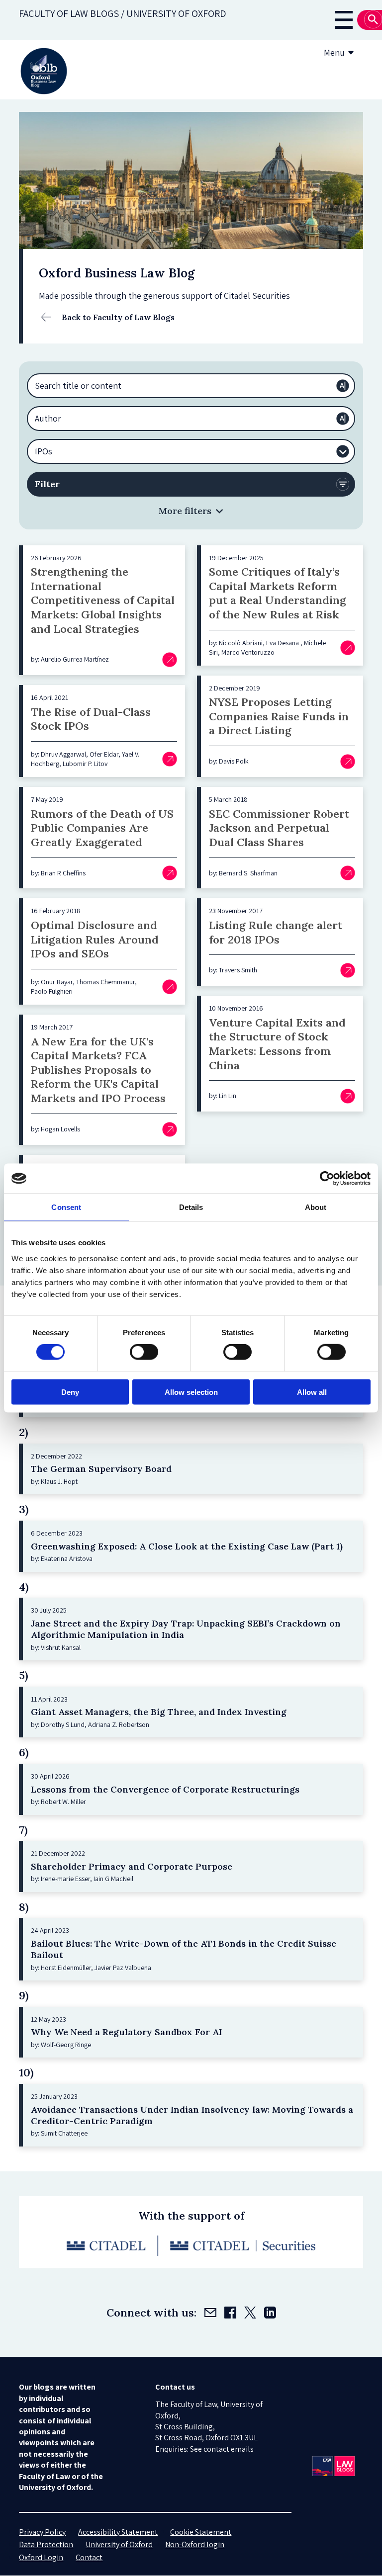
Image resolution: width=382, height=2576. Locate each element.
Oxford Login (41, 2557)
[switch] (144, 1352)
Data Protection (46, 2544)
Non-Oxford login (195, 2544)
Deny (70, 1392)
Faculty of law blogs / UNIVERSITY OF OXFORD (123, 13)
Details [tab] (191, 1207)
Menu (334, 52)
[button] (191, 511)
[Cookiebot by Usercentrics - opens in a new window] (327, 1179)
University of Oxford (119, 2544)
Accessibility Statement (118, 2532)
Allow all (312, 1392)
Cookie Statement (201, 2532)
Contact (89, 2557)
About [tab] (316, 1207)
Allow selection (191, 1392)
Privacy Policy (42, 2532)
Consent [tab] (66, 1207)
